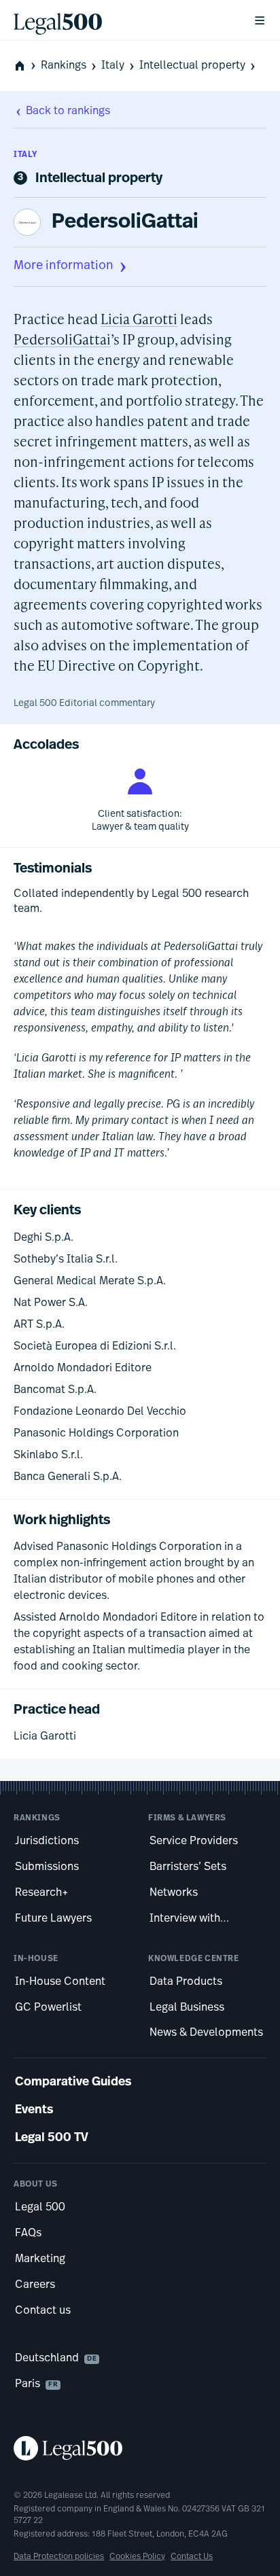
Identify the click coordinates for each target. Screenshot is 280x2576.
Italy (113, 66)
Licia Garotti (139, 319)
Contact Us (192, 2557)
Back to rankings (68, 111)
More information (64, 266)
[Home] (122, 20)
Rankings (64, 66)
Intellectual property (192, 66)
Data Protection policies (59, 2557)
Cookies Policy (137, 2557)
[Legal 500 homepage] (140, 2448)
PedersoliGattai (125, 223)
